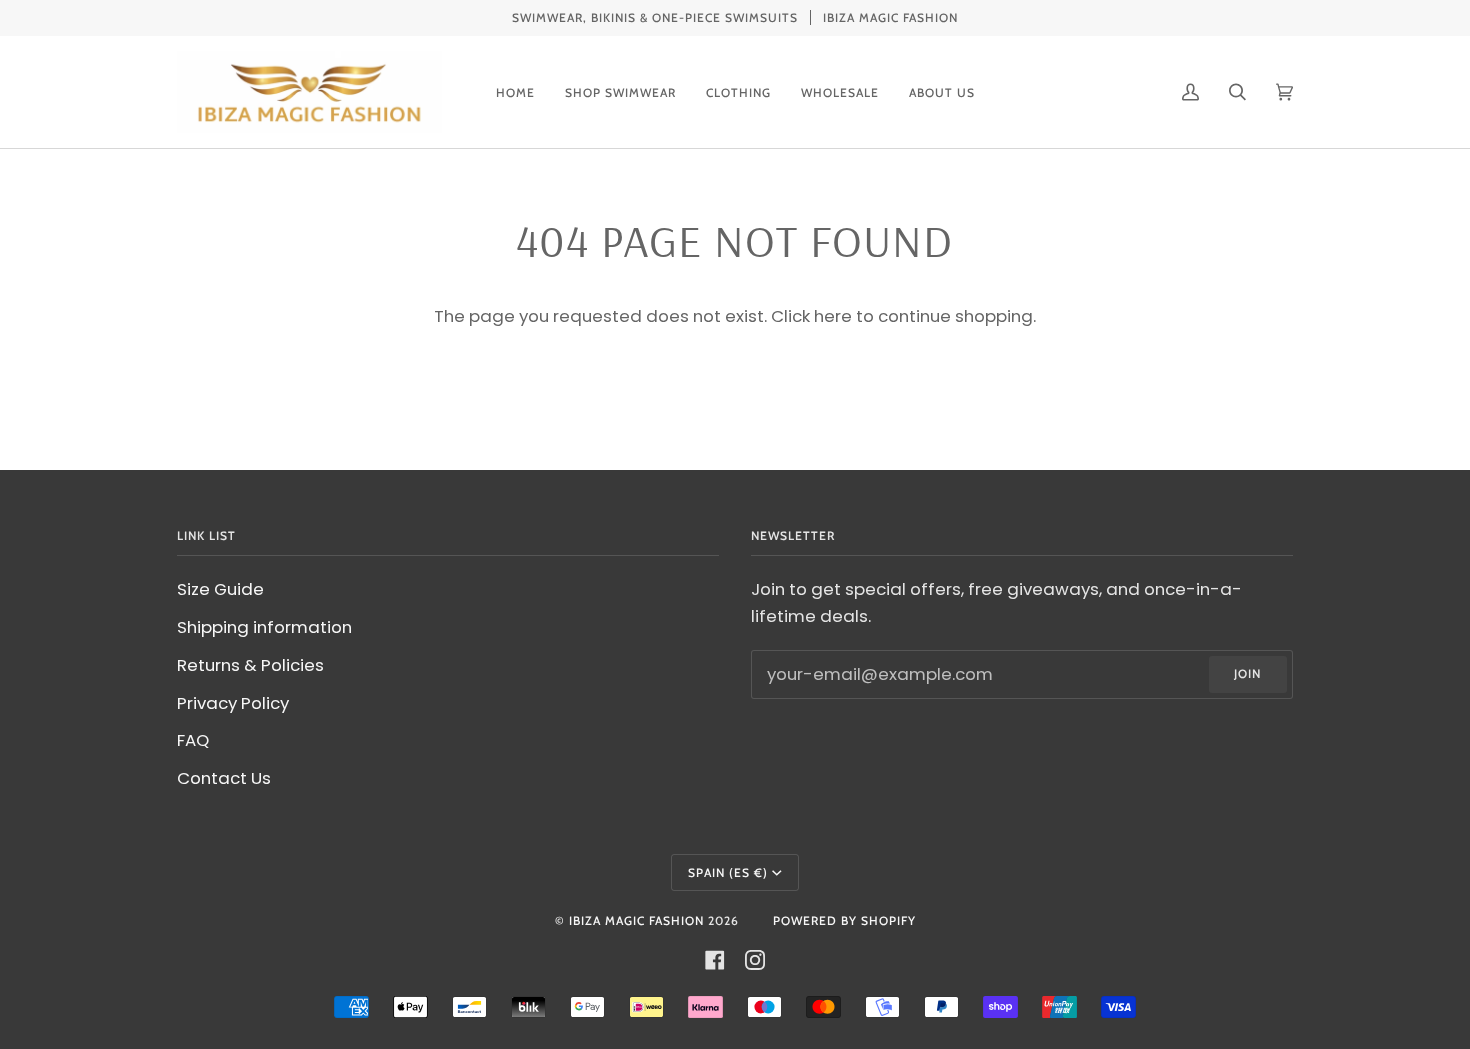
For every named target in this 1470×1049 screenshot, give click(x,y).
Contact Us (224, 778)
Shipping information (264, 627)
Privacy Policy (233, 703)
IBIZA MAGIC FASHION (636, 920)
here (833, 316)
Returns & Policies (250, 665)
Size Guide (220, 589)
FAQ (193, 740)
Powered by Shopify (844, 920)
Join (1247, 673)
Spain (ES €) (728, 872)
